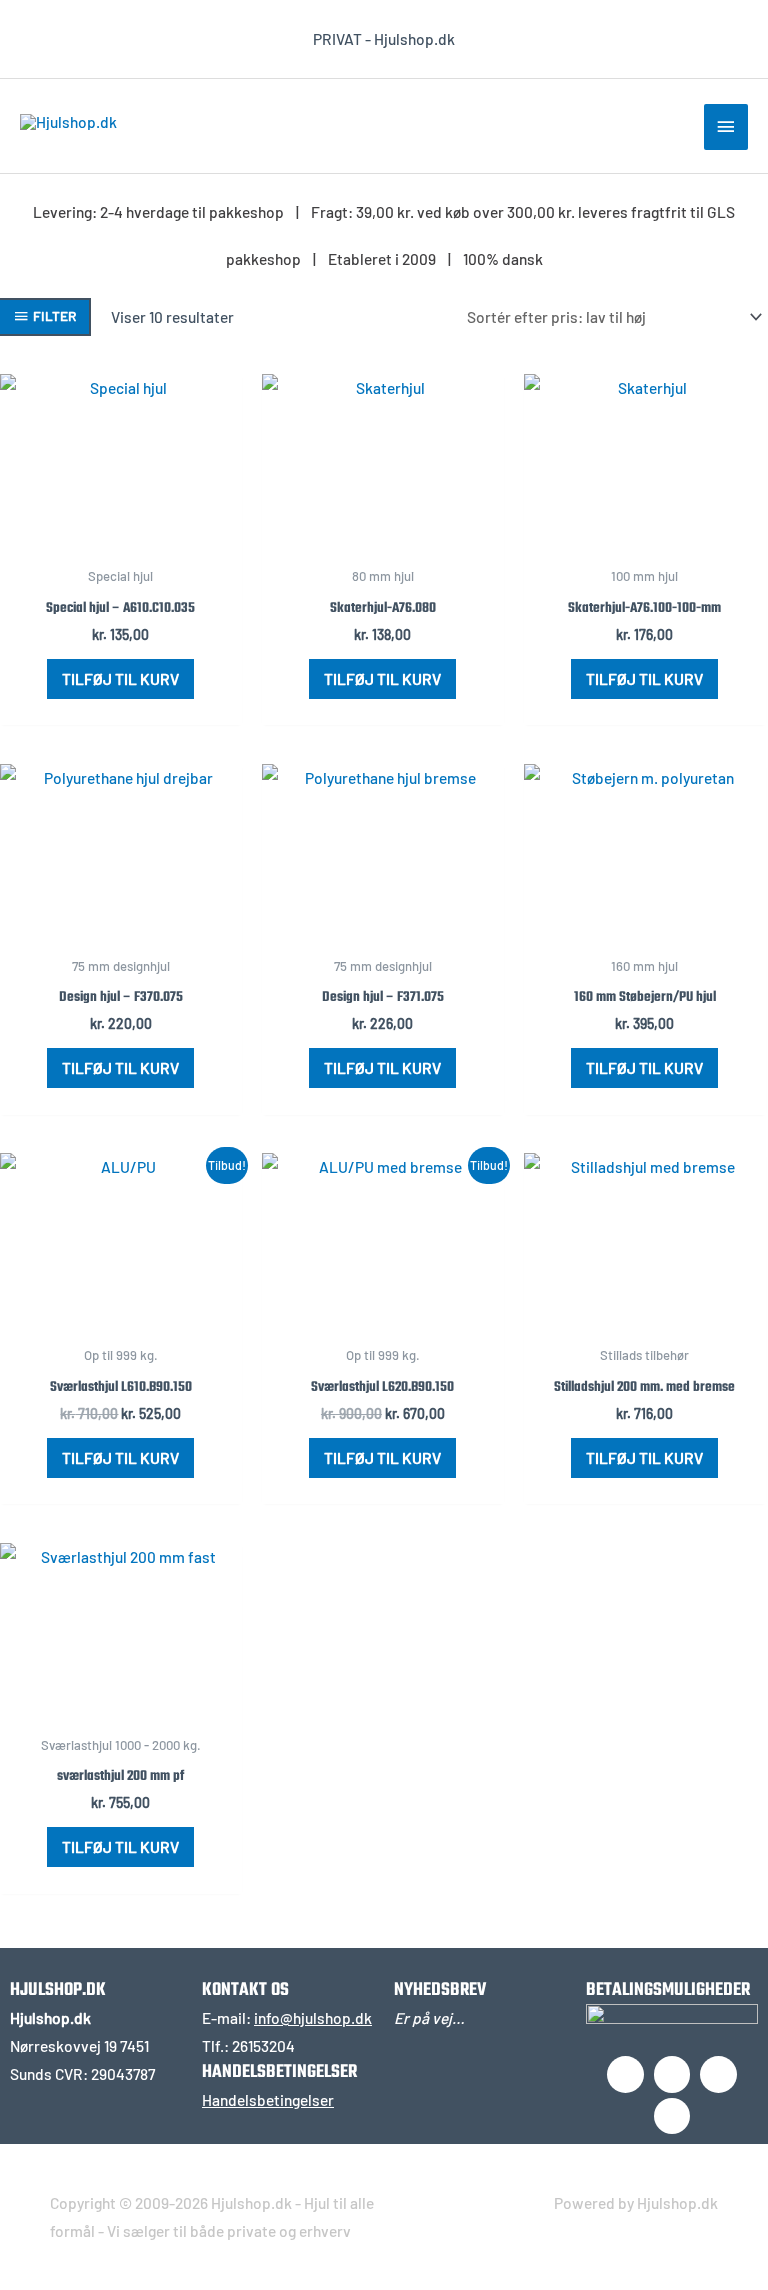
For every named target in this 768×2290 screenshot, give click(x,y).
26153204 (263, 2045)
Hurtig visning (120, 538)
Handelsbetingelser (268, 2099)
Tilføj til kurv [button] (120, 678)
